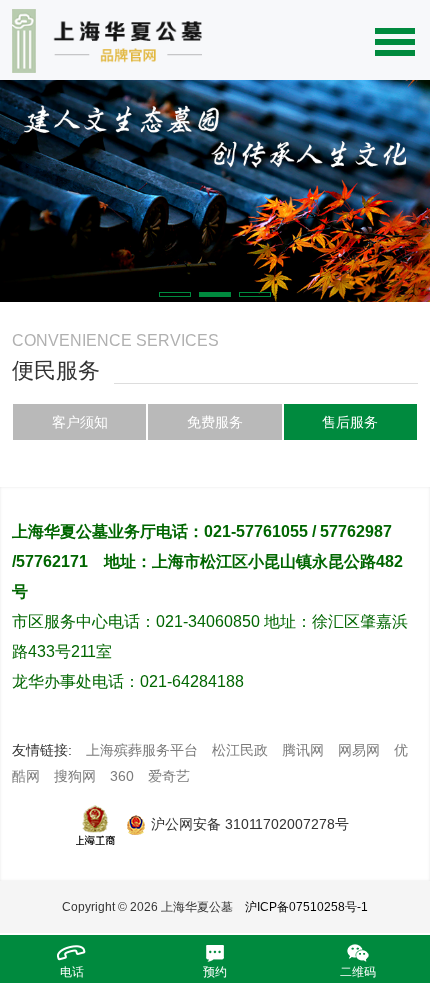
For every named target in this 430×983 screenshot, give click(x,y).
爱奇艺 (169, 776)
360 (122, 776)
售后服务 (350, 422)
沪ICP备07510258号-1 (306, 907)
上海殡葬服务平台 (142, 750)
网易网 (359, 750)
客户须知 (80, 422)
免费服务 (215, 422)
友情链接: (42, 750)
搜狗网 (75, 776)
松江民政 (240, 750)
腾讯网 (303, 750)
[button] (175, 294)
